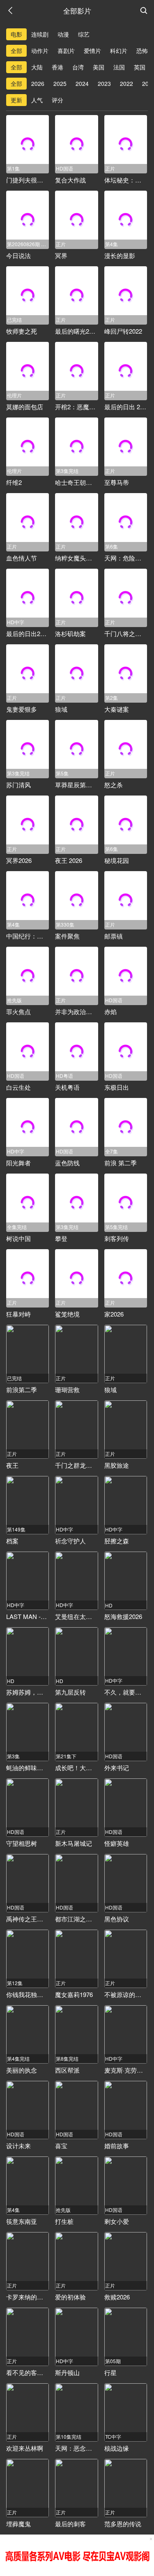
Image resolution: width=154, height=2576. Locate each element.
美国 (99, 67)
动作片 (40, 51)
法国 (119, 67)
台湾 (78, 67)
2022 (126, 83)
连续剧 (40, 34)
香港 (57, 67)
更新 (16, 100)
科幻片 (119, 51)
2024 (82, 83)
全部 (16, 51)
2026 (38, 83)
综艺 (84, 34)
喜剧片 (66, 51)
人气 (37, 100)
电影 (16, 34)
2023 (104, 83)
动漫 (63, 34)
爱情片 (92, 51)
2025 (60, 83)
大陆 (37, 67)
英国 (140, 67)
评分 (57, 100)
